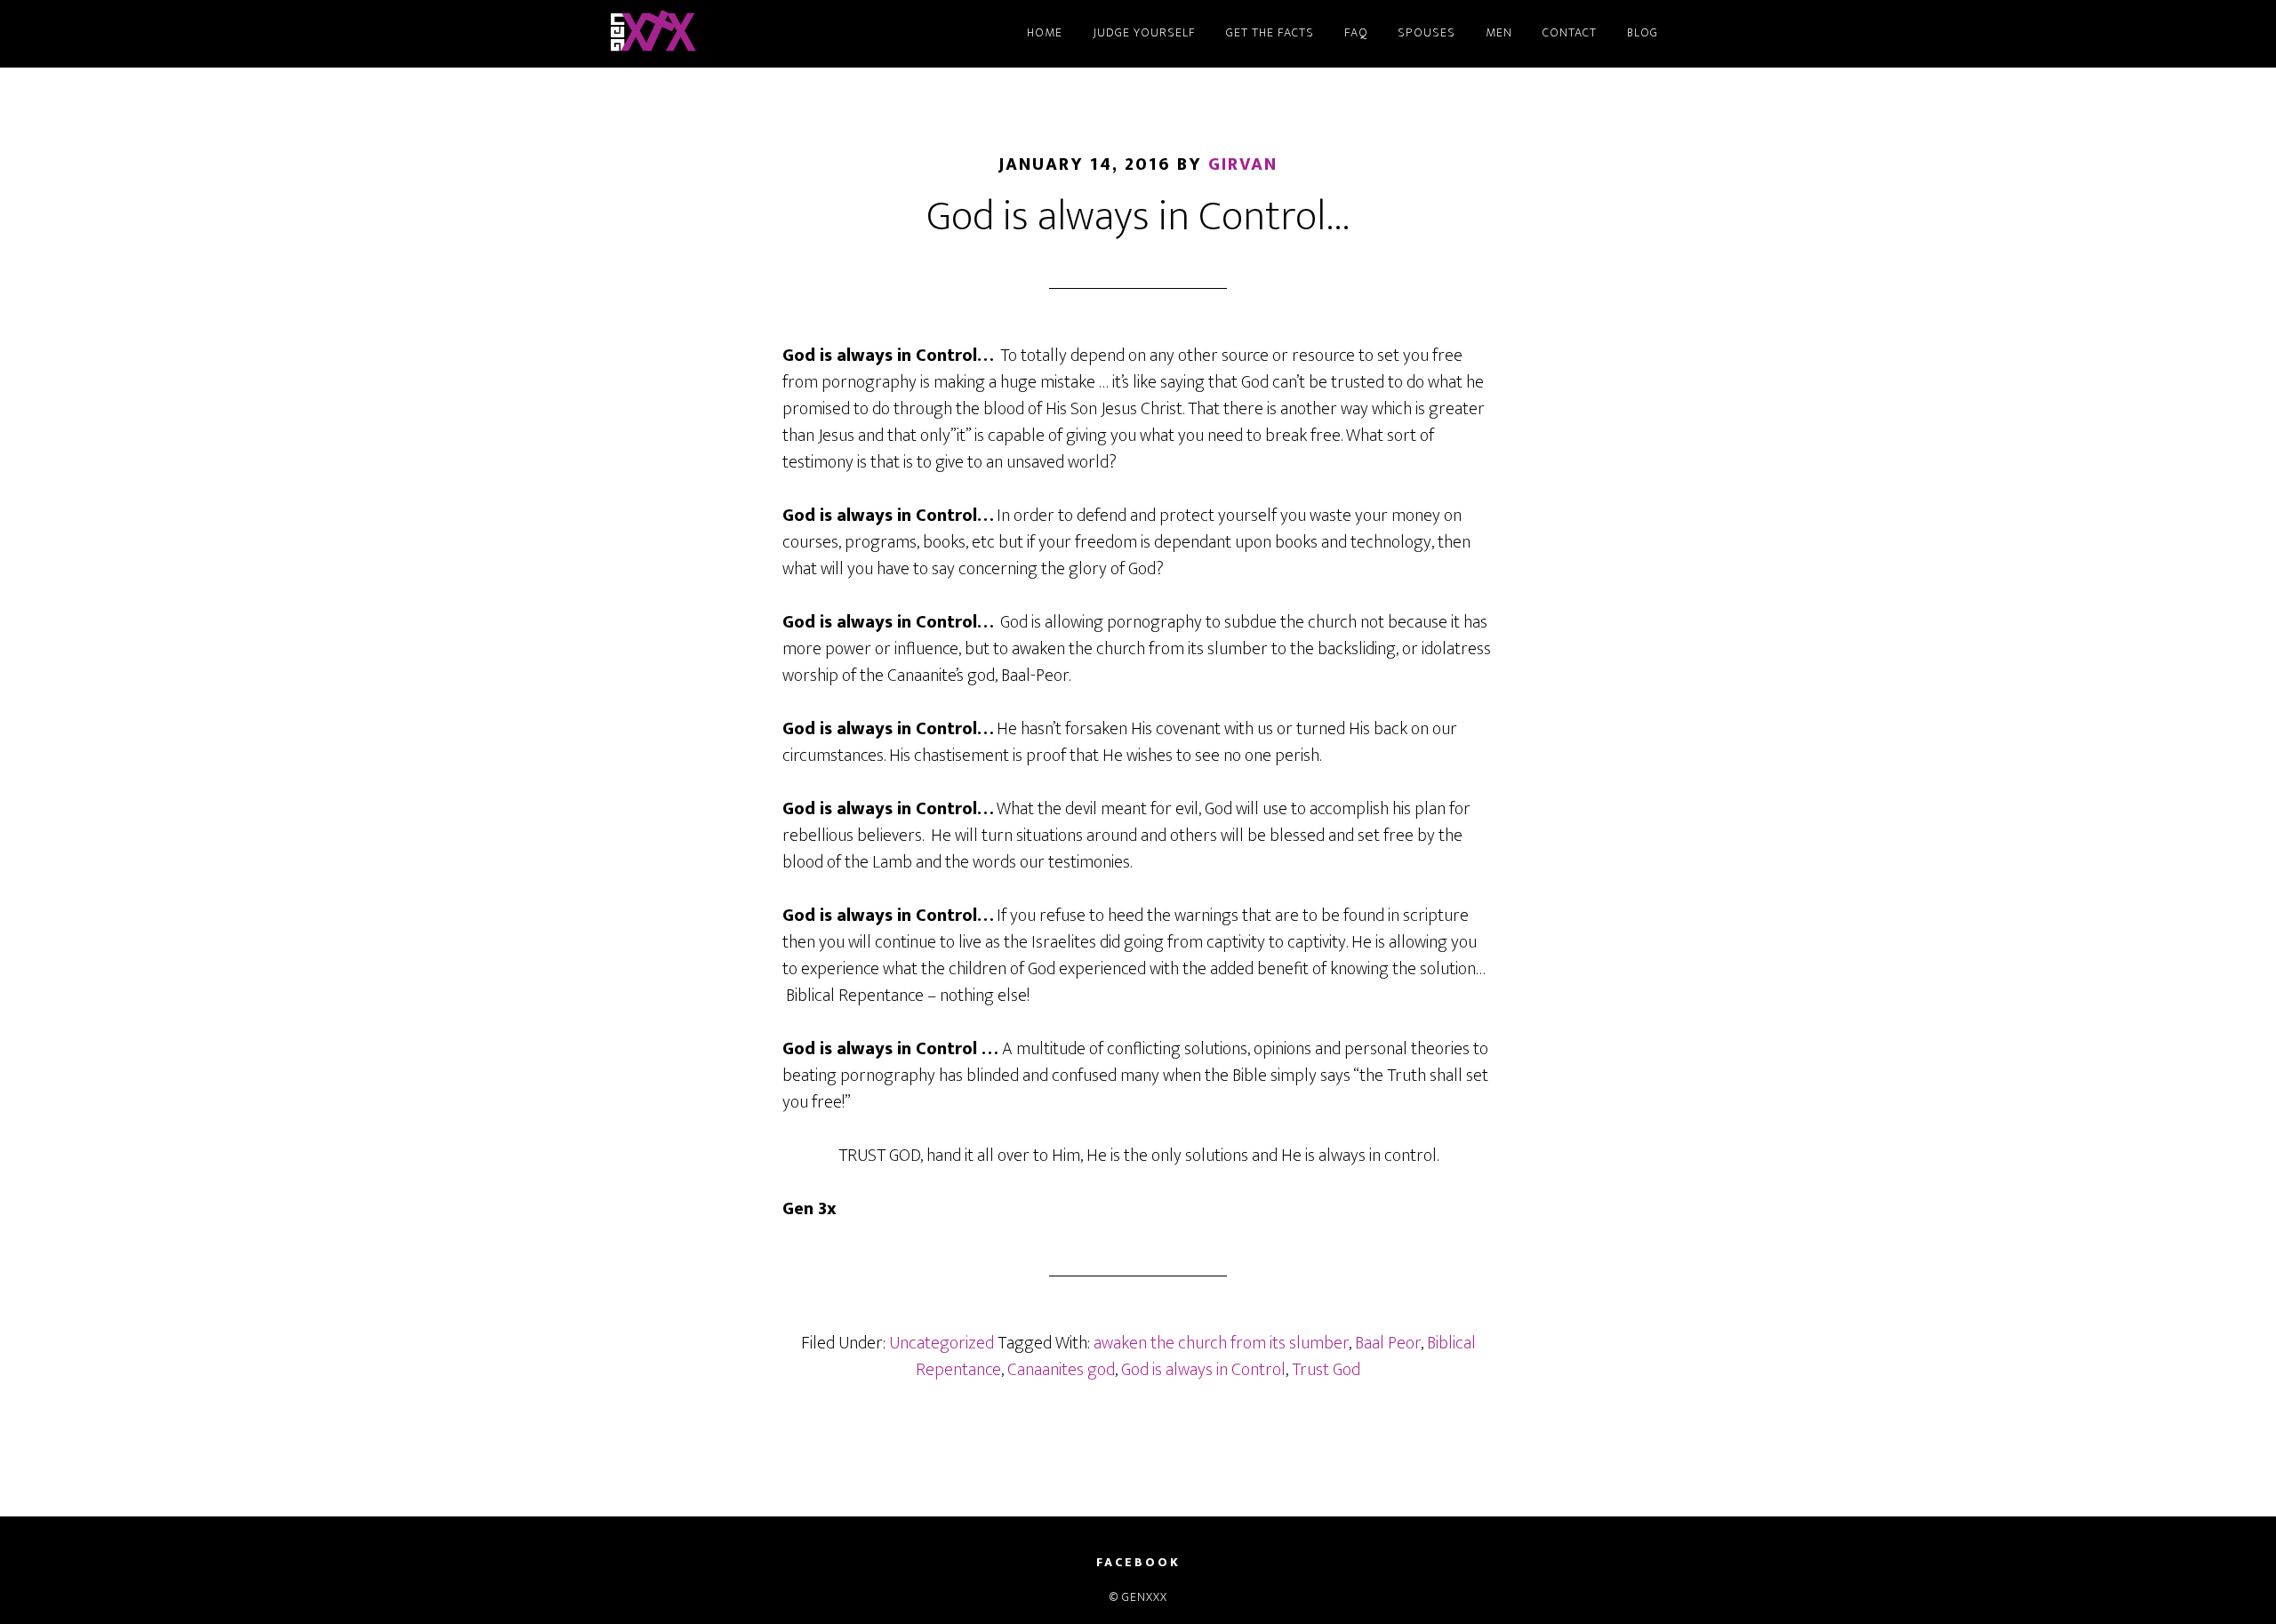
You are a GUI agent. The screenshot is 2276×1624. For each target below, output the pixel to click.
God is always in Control (1203, 1370)
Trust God (1326, 1370)
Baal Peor (1388, 1343)
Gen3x (765, 34)
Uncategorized (942, 1343)
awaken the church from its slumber (1221, 1343)
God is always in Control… (1138, 217)
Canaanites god (1061, 1370)
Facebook (1138, 1563)
